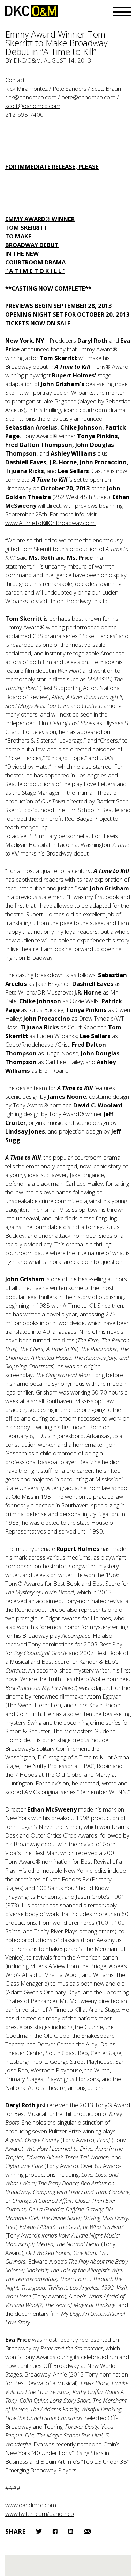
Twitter (39, 2531)
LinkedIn (71, 2531)
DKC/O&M (31, 11)
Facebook (55, 2531)
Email (87, 2531)
